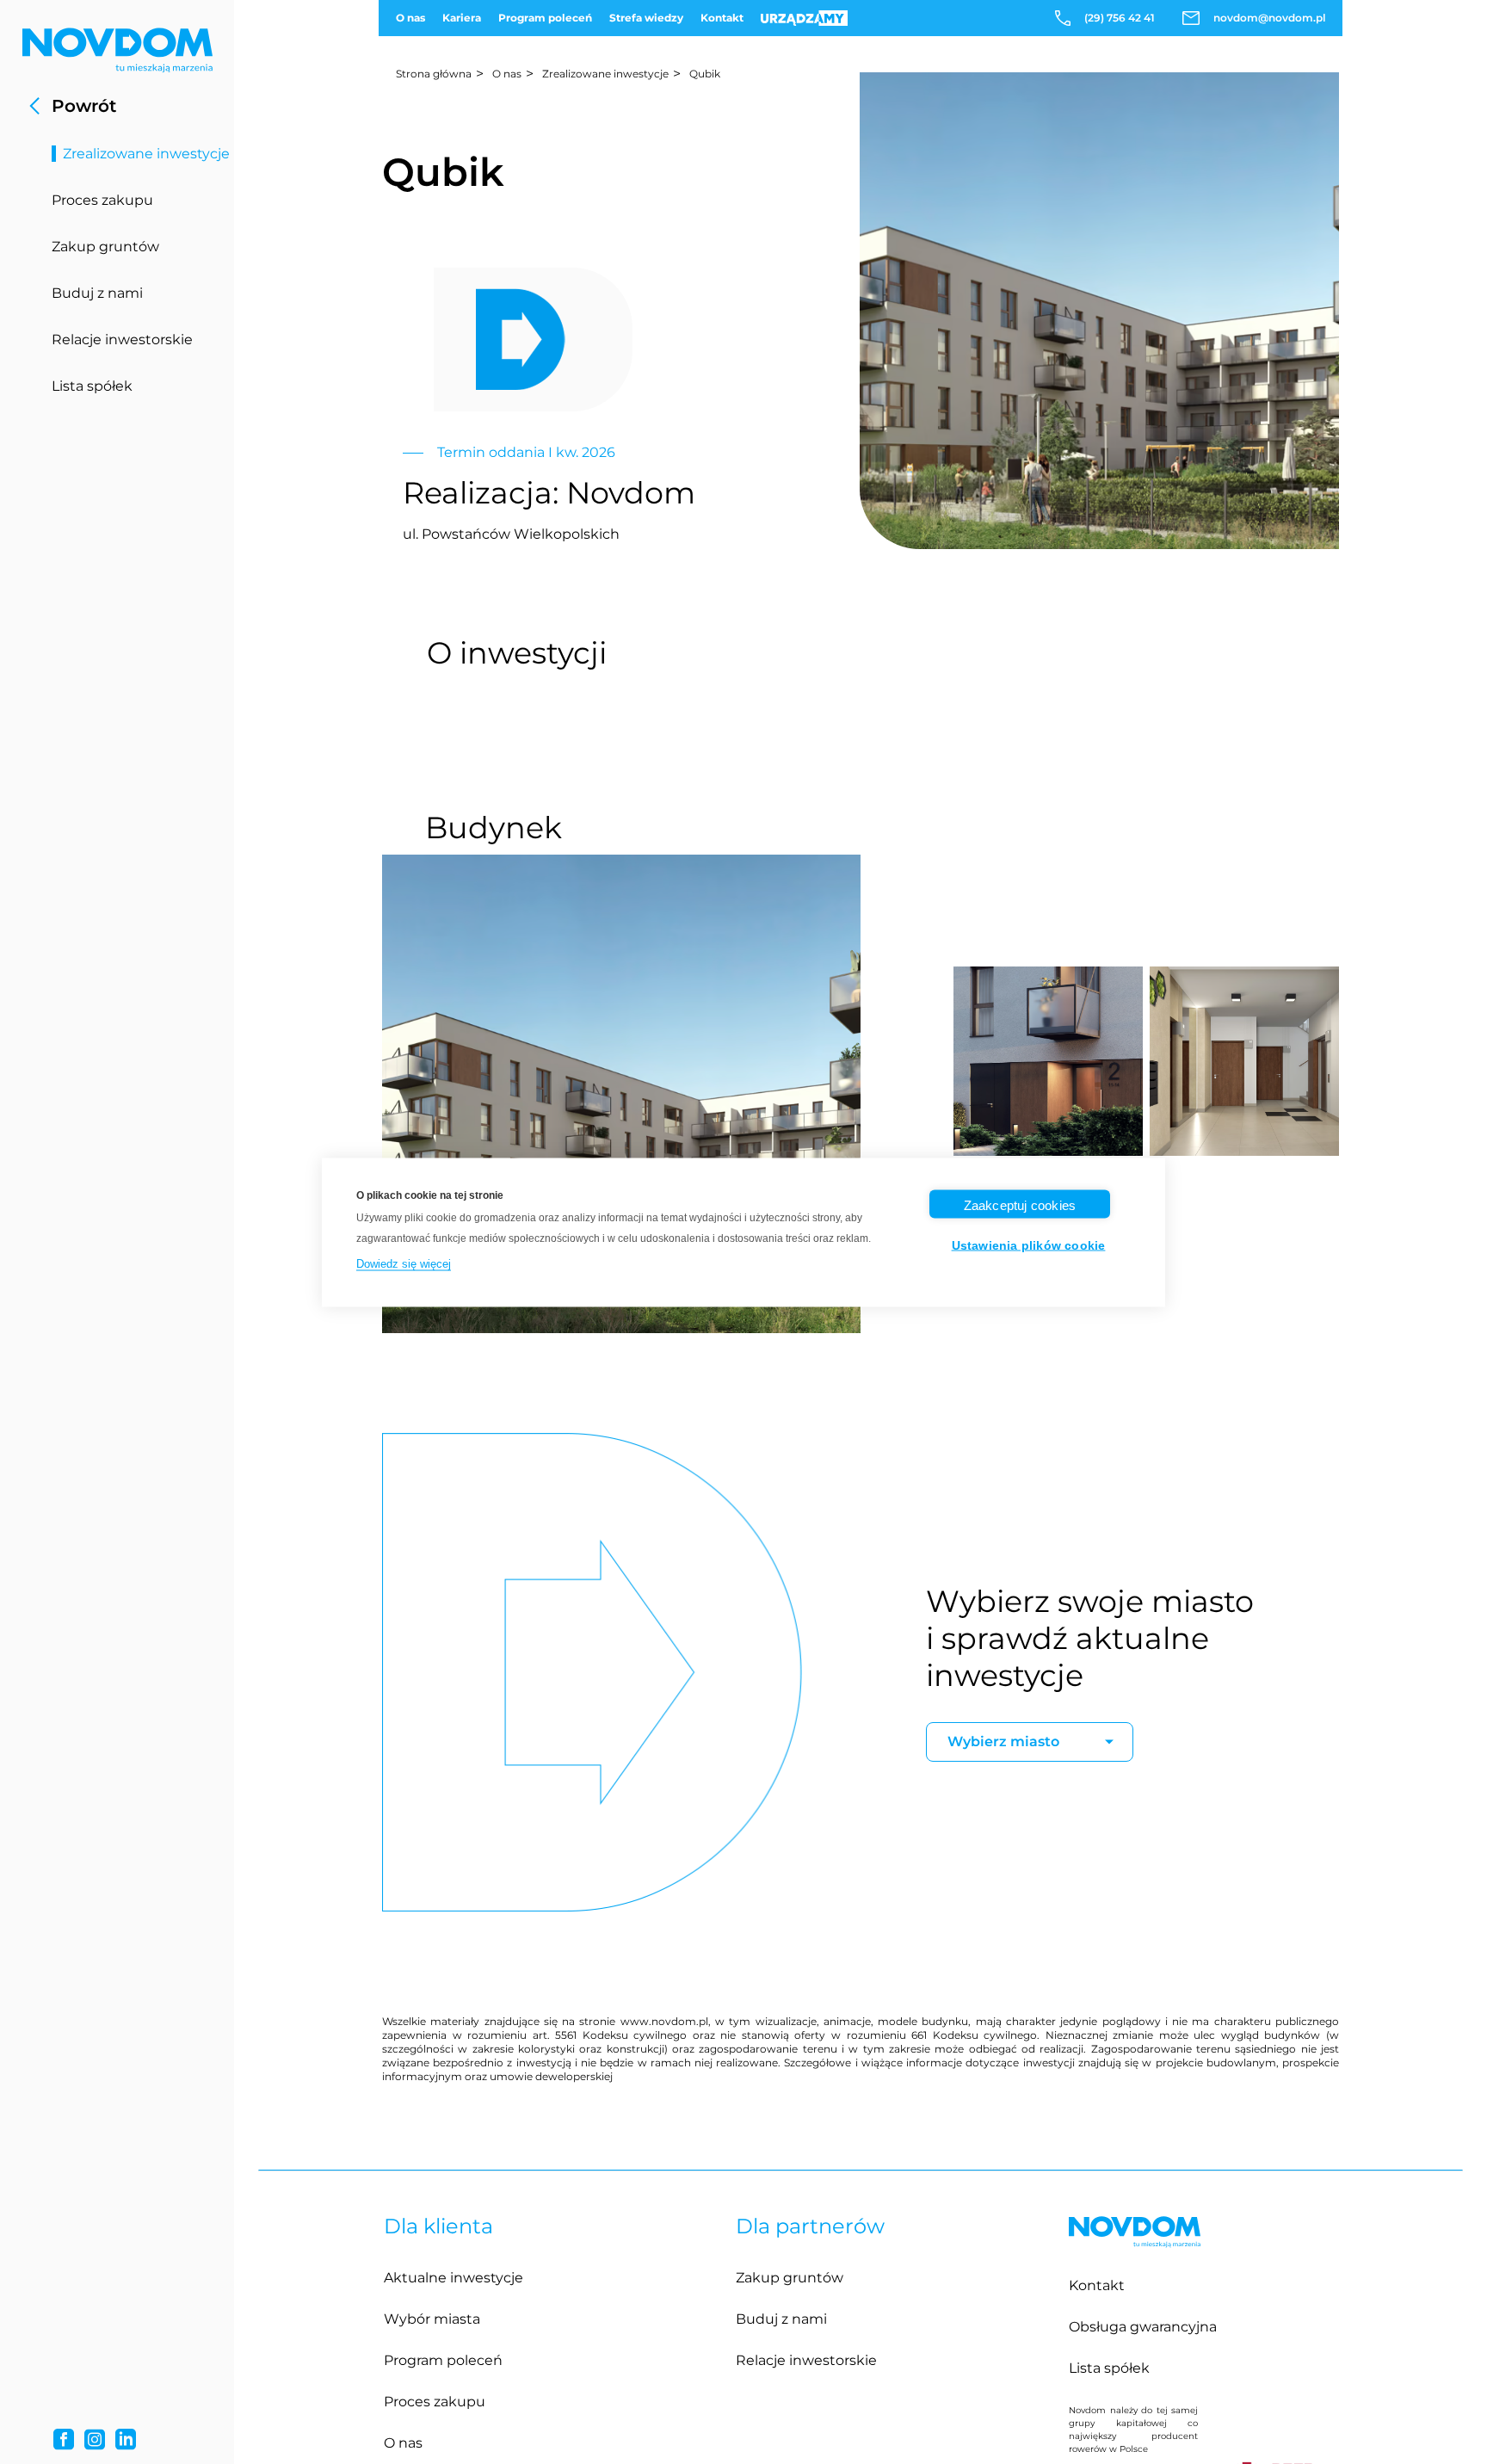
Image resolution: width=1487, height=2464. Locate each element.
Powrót (84, 106)
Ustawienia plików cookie (1029, 1245)
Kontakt (722, 18)
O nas (410, 18)
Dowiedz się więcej (404, 1263)
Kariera (462, 18)
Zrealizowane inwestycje (147, 154)
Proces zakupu (102, 200)
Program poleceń (545, 18)
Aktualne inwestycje (454, 2278)
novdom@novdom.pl (1269, 18)
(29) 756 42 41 (1120, 18)
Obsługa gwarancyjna (1143, 2327)
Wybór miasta (432, 2319)
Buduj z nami (97, 293)
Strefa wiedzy (646, 18)
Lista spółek (92, 386)
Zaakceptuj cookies (1020, 1204)
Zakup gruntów (105, 247)
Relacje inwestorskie (122, 340)
